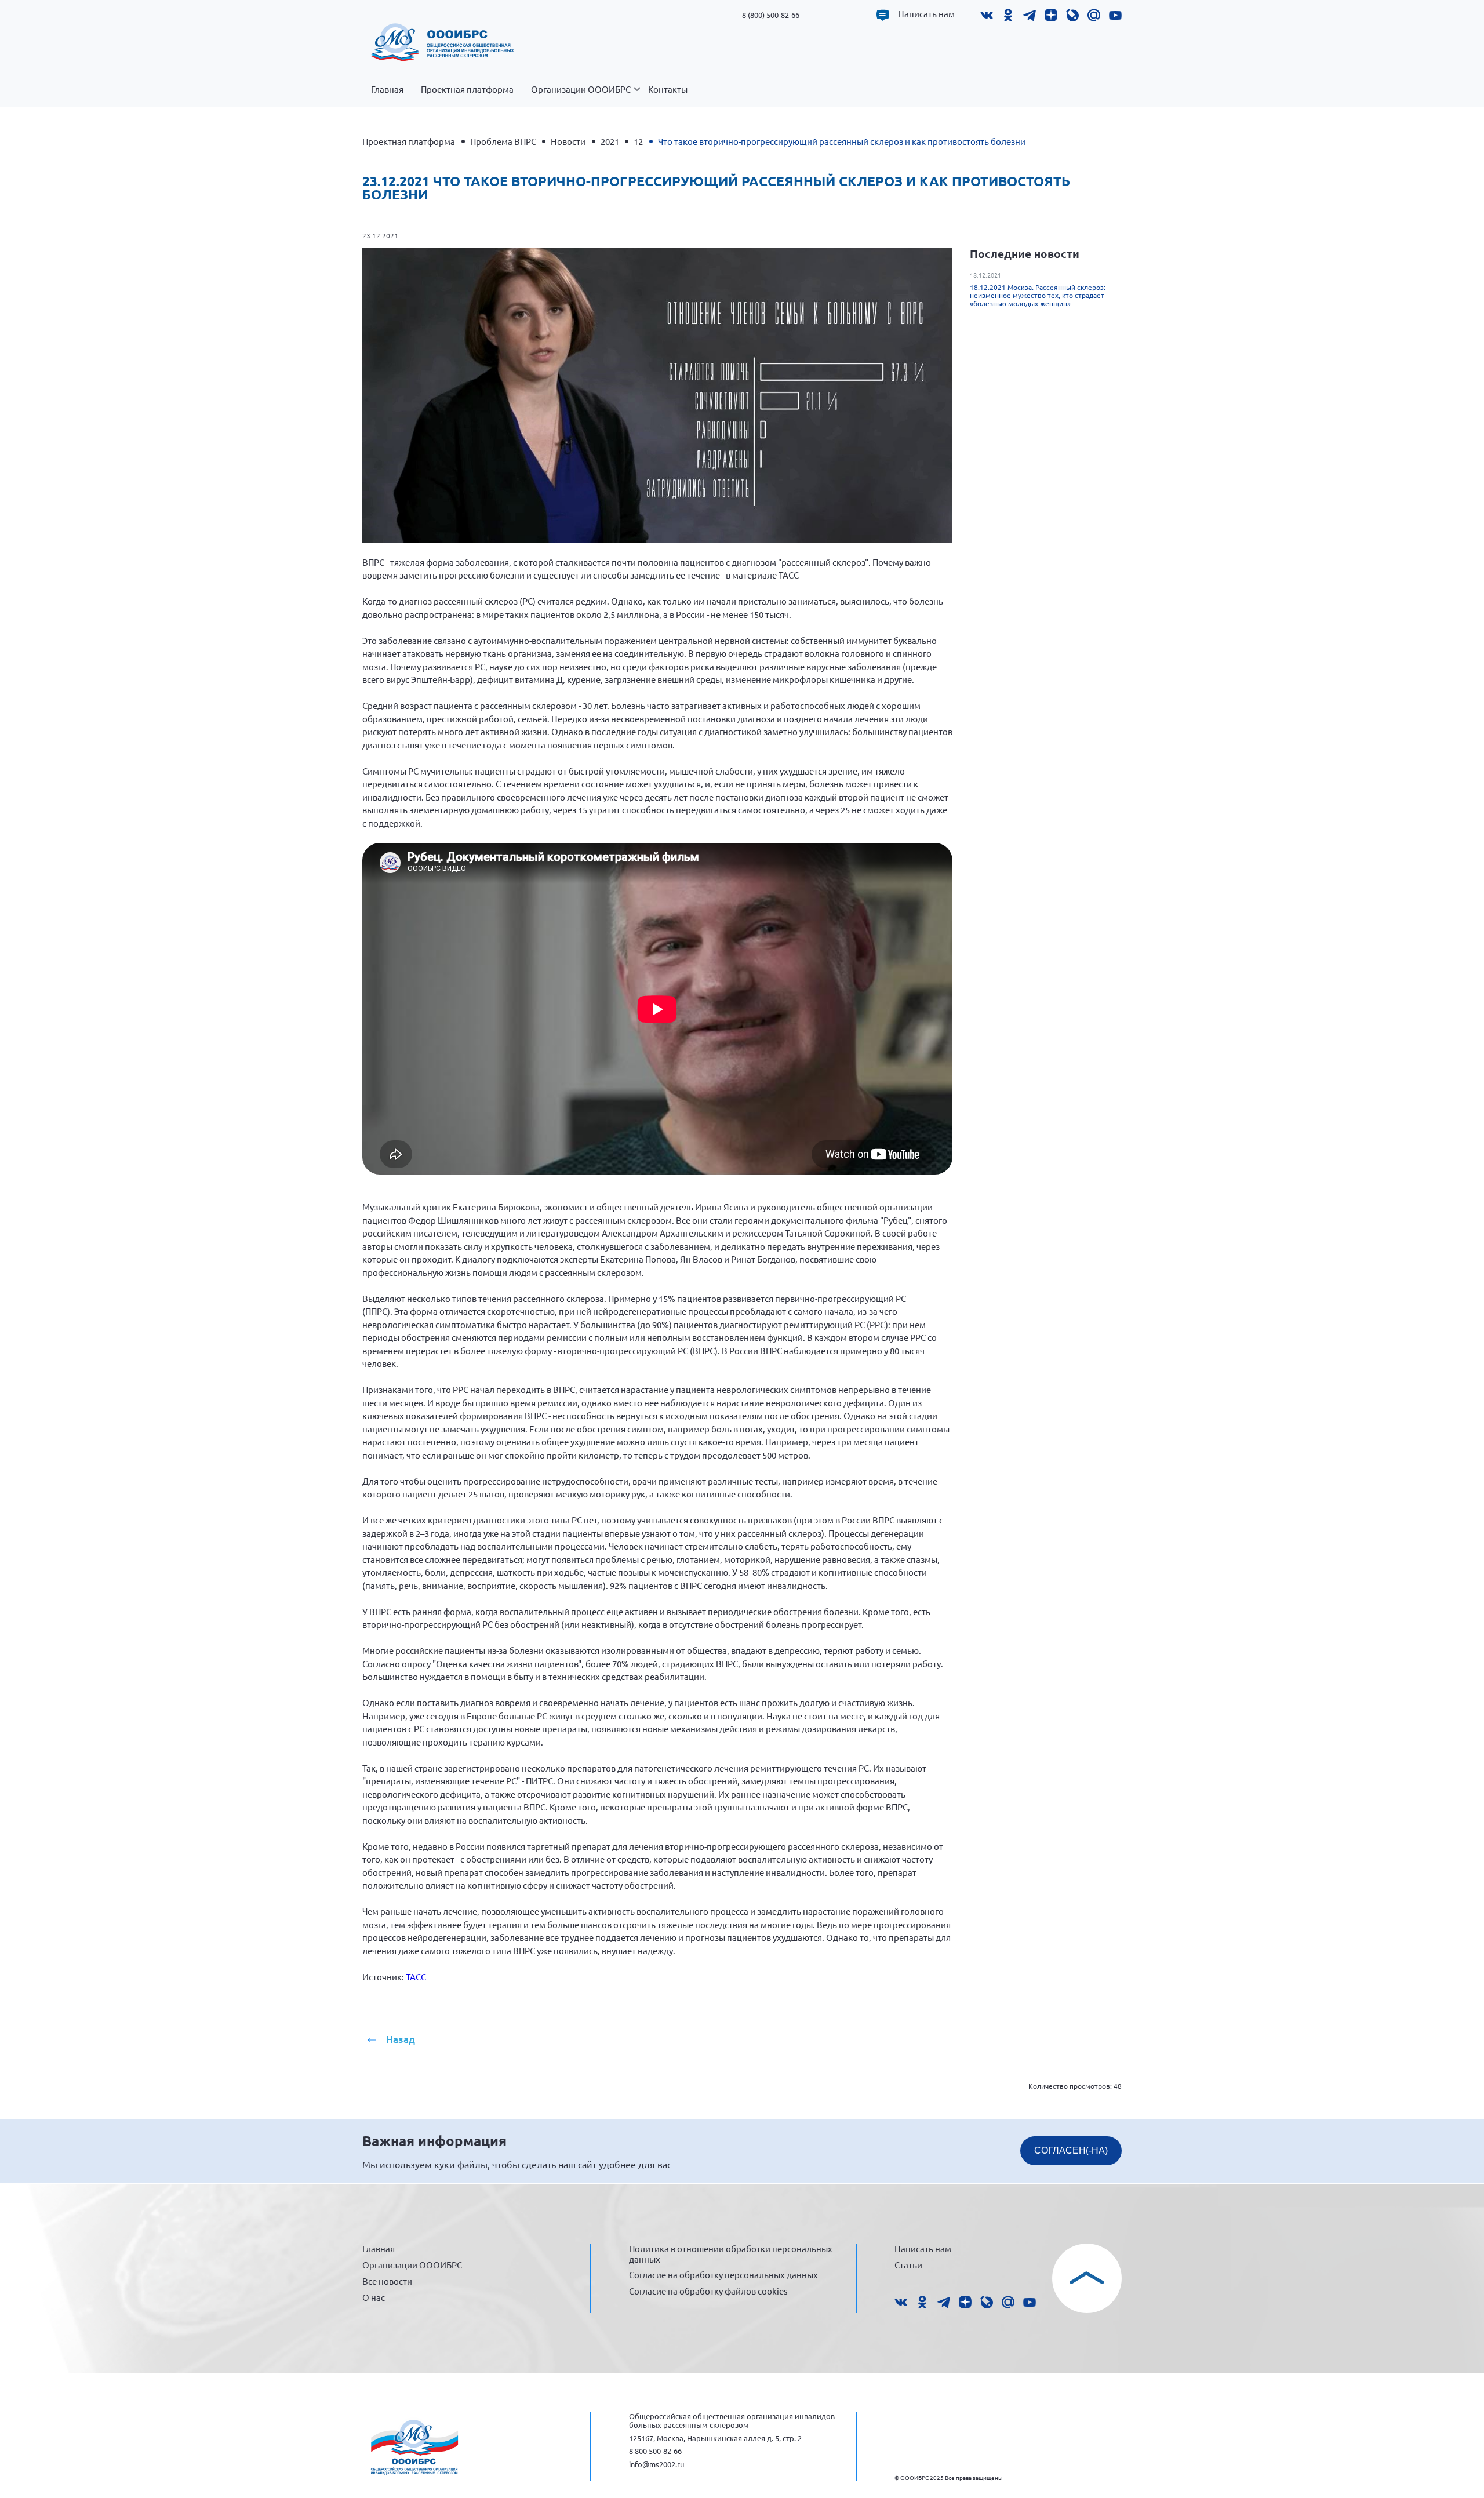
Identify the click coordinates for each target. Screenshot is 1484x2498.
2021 (610, 141)
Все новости (387, 2281)
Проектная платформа (467, 89)
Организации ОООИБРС (581, 89)
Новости (568, 141)
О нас (374, 2297)
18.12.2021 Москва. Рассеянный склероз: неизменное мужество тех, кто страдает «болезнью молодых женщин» (1038, 295)
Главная (387, 89)
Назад (401, 2039)
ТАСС (416, 1977)
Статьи (908, 2265)
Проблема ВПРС (503, 141)
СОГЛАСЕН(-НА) (1071, 2150)
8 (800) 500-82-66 (771, 15)
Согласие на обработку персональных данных (723, 2275)
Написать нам (926, 14)
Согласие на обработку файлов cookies (708, 2291)
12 (638, 141)
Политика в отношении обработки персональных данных (731, 2254)
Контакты (668, 89)
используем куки (419, 2164)
